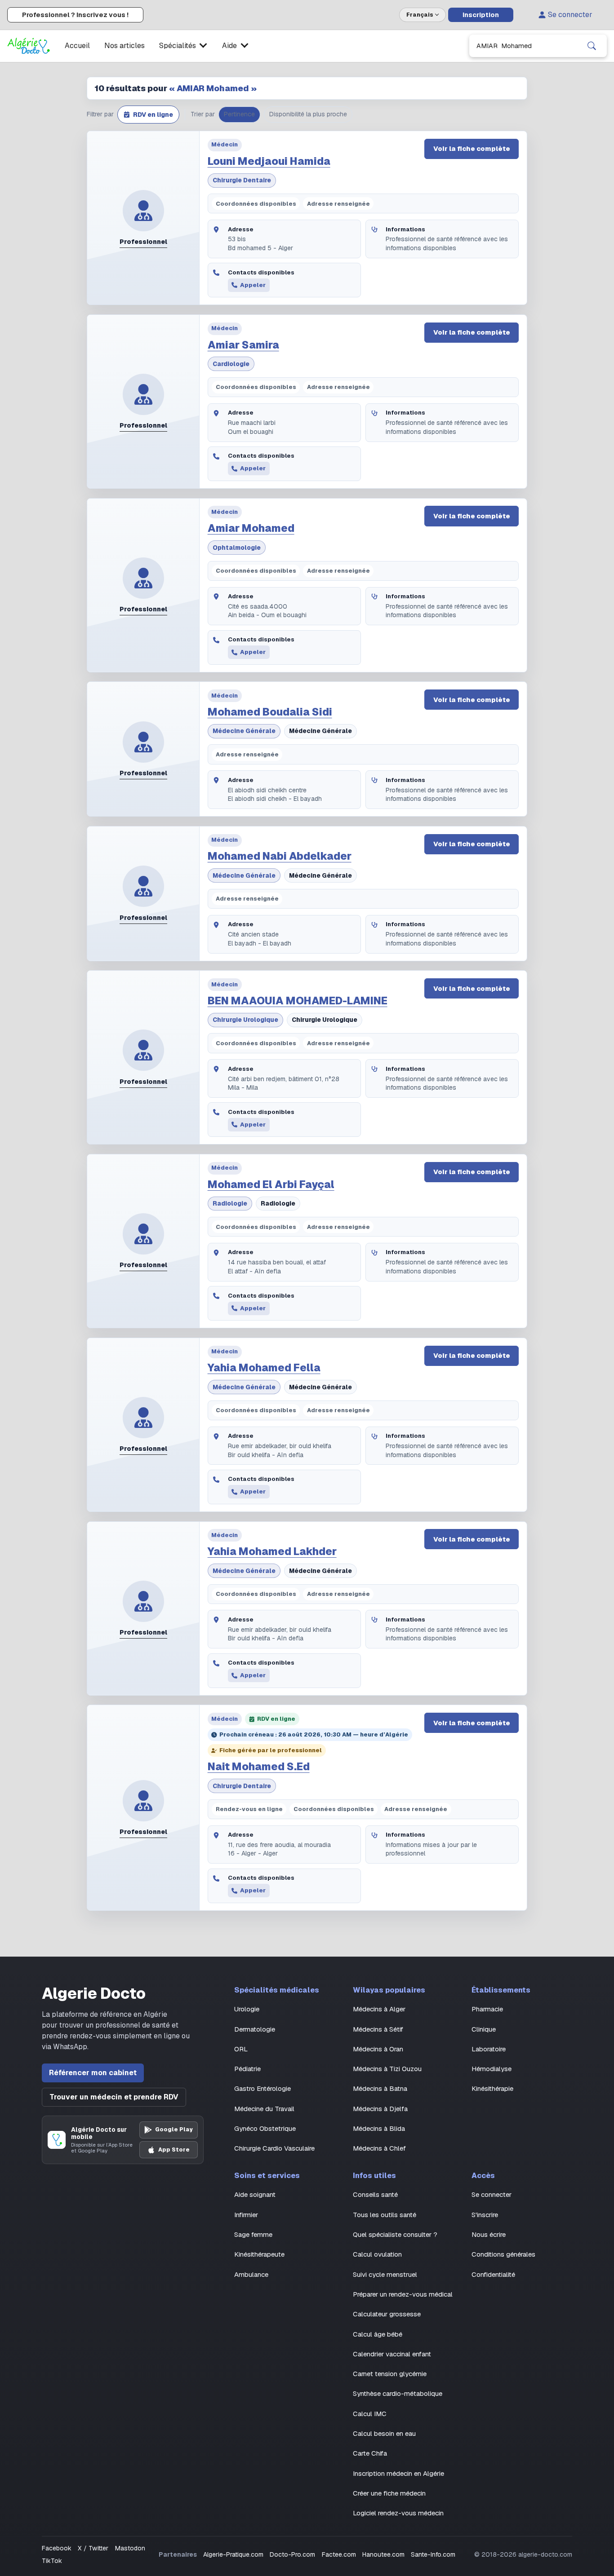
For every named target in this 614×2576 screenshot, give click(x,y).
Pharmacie (487, 2009)
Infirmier (246, 2215)
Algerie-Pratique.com (233, 2554)
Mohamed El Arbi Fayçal (271, 1184)
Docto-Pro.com (292, 2554)
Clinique (484, 2029)
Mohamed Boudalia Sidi (270, 712)
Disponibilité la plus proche (308, 114)
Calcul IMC (370, 2414)
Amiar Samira (243, 345)
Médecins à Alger (379, 2009)
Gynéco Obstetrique (265, 2128)
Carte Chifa (370, 2453)
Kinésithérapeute (259, 2254)
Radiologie (230, 1203)
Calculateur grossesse (387, 2314)
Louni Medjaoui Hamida (269, 161)
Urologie (247, 2009)
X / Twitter (93, 2548)
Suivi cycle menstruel (385, 2274)
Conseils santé (375, 2194)
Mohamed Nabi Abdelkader (280, 856)
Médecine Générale (244, 731)
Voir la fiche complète (472, 149)
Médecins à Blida (379, 2128)
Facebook (57, 2548)
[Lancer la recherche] (592, 46)
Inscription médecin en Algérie (398, 2473)
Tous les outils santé (385, 2215)
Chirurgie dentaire (242, 180)
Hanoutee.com (383, 2554)
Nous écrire (489, 2234)
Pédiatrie (247, 2069)
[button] (148, 115)
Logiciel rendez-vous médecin (398, 2513)
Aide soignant (255, 2194)
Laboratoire (489, 2049)
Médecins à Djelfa (380, 2109)
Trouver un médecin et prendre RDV (114, 2097)
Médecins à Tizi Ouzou (387, 2069)
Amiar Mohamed (251, 528)
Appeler (253, 285)
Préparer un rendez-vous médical (403, 2294)
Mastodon (130, 2548)
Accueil (77, 46)
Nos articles (125, 46)
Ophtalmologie (237, 548)
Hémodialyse (492, 2069)
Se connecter (570, 15)
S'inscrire (485, 2215)
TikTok (52, 2561)
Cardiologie (231, 364)
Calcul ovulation (377, 2254)
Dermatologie (255, 2029)
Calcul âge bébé (378, 2334)
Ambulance (251, 2274)
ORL (241, 2049)
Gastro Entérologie (263, 2088)
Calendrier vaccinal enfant (392, 2354)
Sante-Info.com (433, 2554)
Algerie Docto (94, 1994)
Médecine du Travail (264, 2109)
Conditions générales (503, 2254)
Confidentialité (493, 2274)
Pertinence (239, 114)
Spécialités (178, 46)
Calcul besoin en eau (384, 2433)
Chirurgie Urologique (245, 1020)
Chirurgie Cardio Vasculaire (274, 2148)
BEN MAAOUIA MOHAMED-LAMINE (298, 1001)
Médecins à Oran (378, 2049)
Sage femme (253, 2234)
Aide (229, 46)
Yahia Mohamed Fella (264, 1368)
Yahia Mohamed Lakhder (272, 1551)
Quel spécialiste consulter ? (395, 2234)
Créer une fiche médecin (389, 2493)
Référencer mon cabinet (93, 2073)
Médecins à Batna (380, 2088)
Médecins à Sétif (378, 2029)
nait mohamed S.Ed (259, 1767)
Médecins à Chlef (379, 2148)
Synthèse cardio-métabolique (398, 2393)
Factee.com (339, 2554)
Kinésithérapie (492, 2088)
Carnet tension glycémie (390, 2374)
